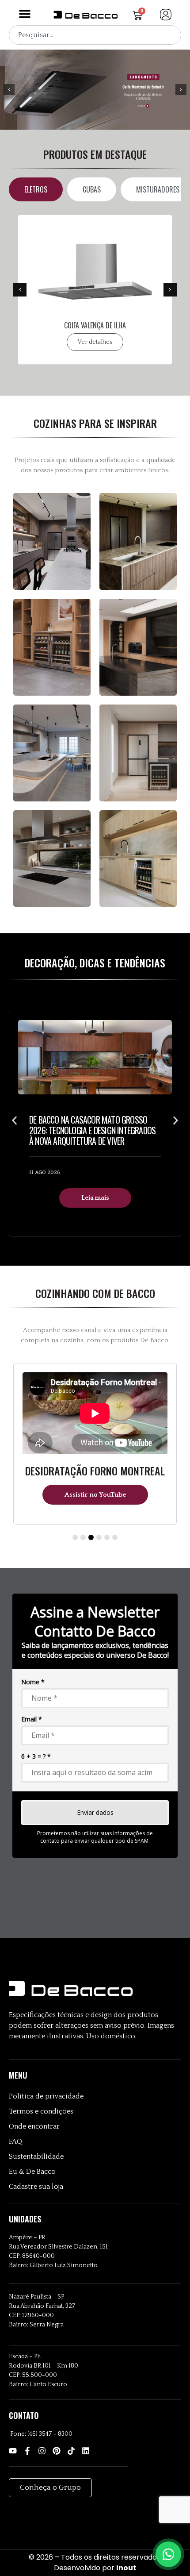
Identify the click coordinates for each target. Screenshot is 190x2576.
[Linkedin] (86, 2451)
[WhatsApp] (168, 2554)
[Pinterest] (57, 2451)
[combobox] (95, 35)
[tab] (36, 189)
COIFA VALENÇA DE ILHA (95, 325)
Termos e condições (41, 2111)
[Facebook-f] (27, 2451)
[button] (25, 14)
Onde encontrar (34, 2126)
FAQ (15, 2141)
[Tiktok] (71, 2451)
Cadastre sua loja (36, 2187)
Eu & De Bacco (32, 2172)
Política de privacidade (46, 2096)
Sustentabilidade (36, 2156)
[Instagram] (42, 2451)
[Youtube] (13, 2451)
